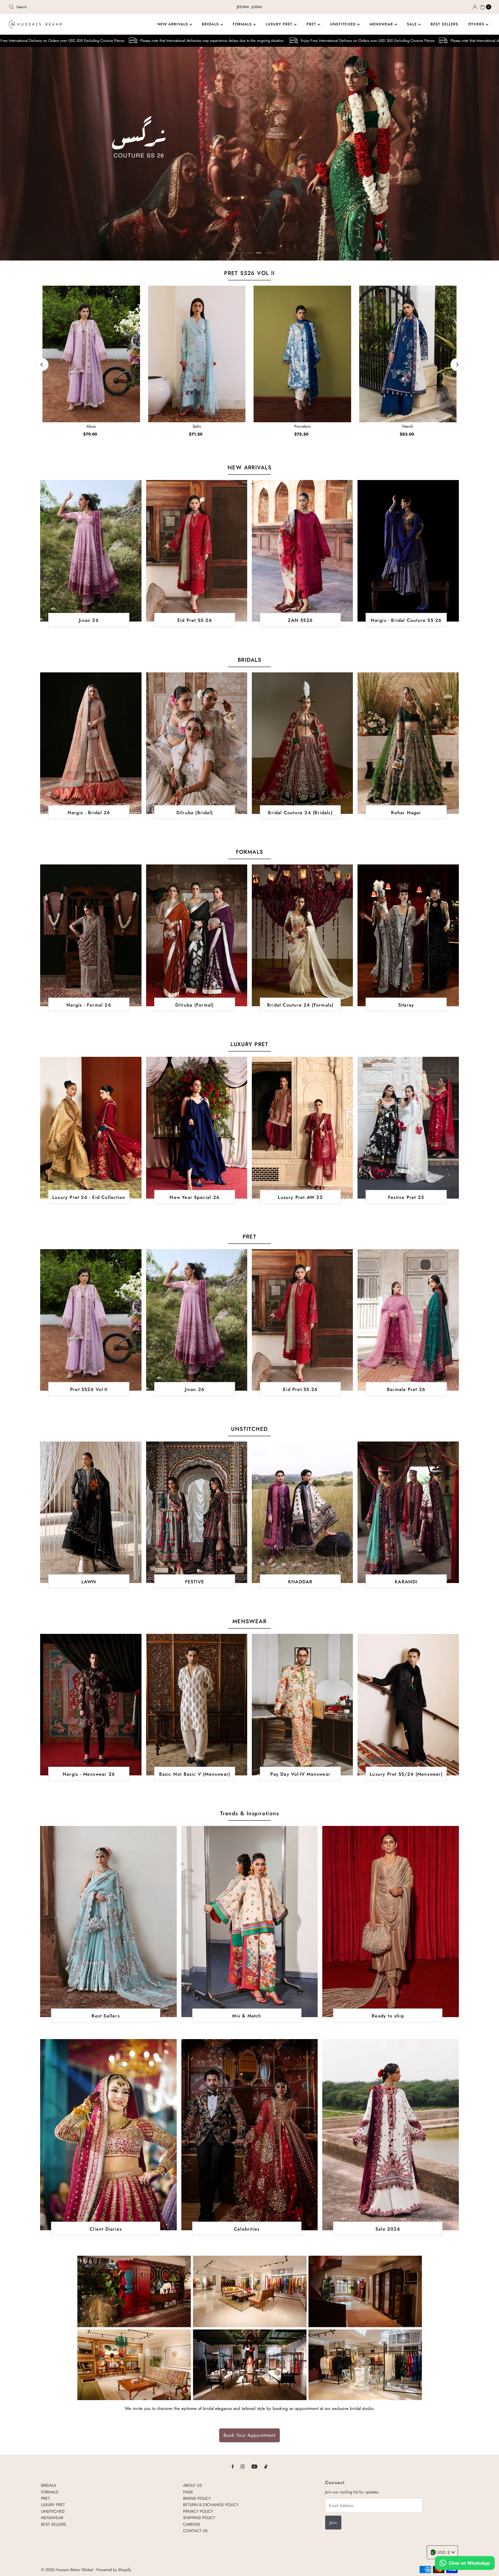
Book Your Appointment (249, 2435)
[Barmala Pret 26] (408, 1320)
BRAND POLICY (197, 2498)
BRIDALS (211, 24)
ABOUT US (192, 2485)
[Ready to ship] (390, 1921)
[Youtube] (254, 2466)
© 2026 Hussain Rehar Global (67, 2570)
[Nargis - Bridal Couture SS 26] (408, 551)
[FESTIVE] (197, 1512)
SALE (413, 24)
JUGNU (257, 7)
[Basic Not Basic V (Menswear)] (197, 1705)
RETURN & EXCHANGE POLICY (211, 2505)
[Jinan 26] (91, 551)
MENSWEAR (382, 24)
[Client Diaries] (108, 2135)
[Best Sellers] (108, 1921)
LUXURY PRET (280, 24)
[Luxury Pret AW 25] (302, 1128)
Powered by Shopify (114, 2570)
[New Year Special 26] (197, 1128)
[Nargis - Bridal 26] (91, 743)
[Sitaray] (408, 935)
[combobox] (86, 7)
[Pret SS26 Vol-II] (91, 1320)
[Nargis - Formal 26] (91, 935)
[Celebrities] (249, 2135)
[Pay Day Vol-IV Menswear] (302, 1705)
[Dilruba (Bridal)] (197, 743)
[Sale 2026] (390, 2135)
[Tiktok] (266, 2466)
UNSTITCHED (344, 24)
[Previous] (42, 365)
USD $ (444, 2552)
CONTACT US (195, 2531)
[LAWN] (91, 1512)
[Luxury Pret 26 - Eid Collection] (91, 1128)
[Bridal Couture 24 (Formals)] (302, 935)
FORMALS (243, 24)
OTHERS (477, 24)
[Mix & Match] (249, 1921)
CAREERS (192, 2524)
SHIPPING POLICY (199, 2518)
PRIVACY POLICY (198, 2511)
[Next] (457, 365)
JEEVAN (243, 7)
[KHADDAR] (302, 1512)
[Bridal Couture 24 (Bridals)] (302, 743)
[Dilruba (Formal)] (197, 935)
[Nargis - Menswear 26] (91, 1705)
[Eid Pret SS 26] (197, 551)
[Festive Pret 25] (408, 1128)
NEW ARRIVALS (173, 24)
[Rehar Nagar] (408, 743)
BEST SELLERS (444, 24)
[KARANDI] (408, 1512)
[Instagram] (243, 2466)
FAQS (188, 2492)
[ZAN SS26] (302, 551)
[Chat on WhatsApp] (465, 2564)
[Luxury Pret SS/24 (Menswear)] (408, 1705)
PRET (312, 24)
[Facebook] (233, 2466)
